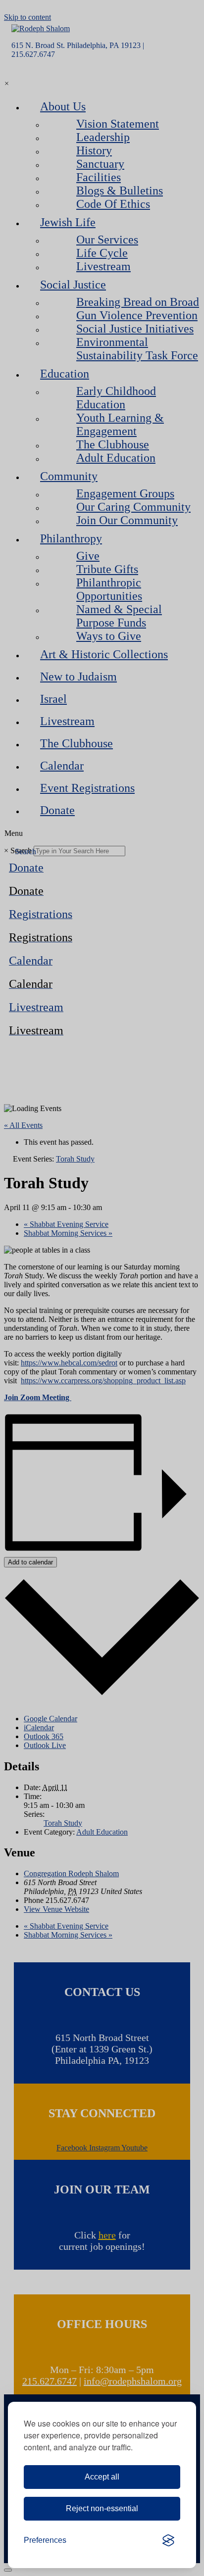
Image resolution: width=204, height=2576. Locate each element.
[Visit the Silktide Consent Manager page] (168, 2540)
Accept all (102, 2477)
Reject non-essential (102, 2508)
